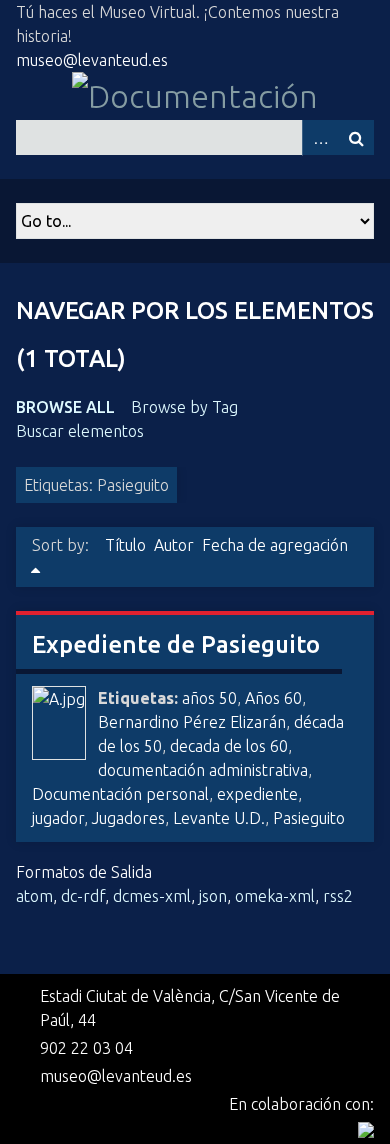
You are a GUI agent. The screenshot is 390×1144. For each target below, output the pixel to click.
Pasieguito (309, 818)
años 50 (209, 698)
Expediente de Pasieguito (176, 644)
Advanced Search (320, 137)
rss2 (338, 896)
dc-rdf (83, 896)
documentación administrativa (203, 770)
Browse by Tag (184, 407)
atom (34, 896)
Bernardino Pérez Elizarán (192, 722)
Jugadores (128, 818)
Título (125, 545)
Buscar (356, 137)
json (213, 896)
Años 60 (273, 698)
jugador (58, 818)
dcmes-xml (152, 896)
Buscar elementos (80, 431)
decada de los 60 (229, 746)
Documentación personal (120, 794)
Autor (174, 545)
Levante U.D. (219, 818)
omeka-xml (275, 896)
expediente (257, 794)
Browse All (65, 407)
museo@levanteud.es (92, 60)
